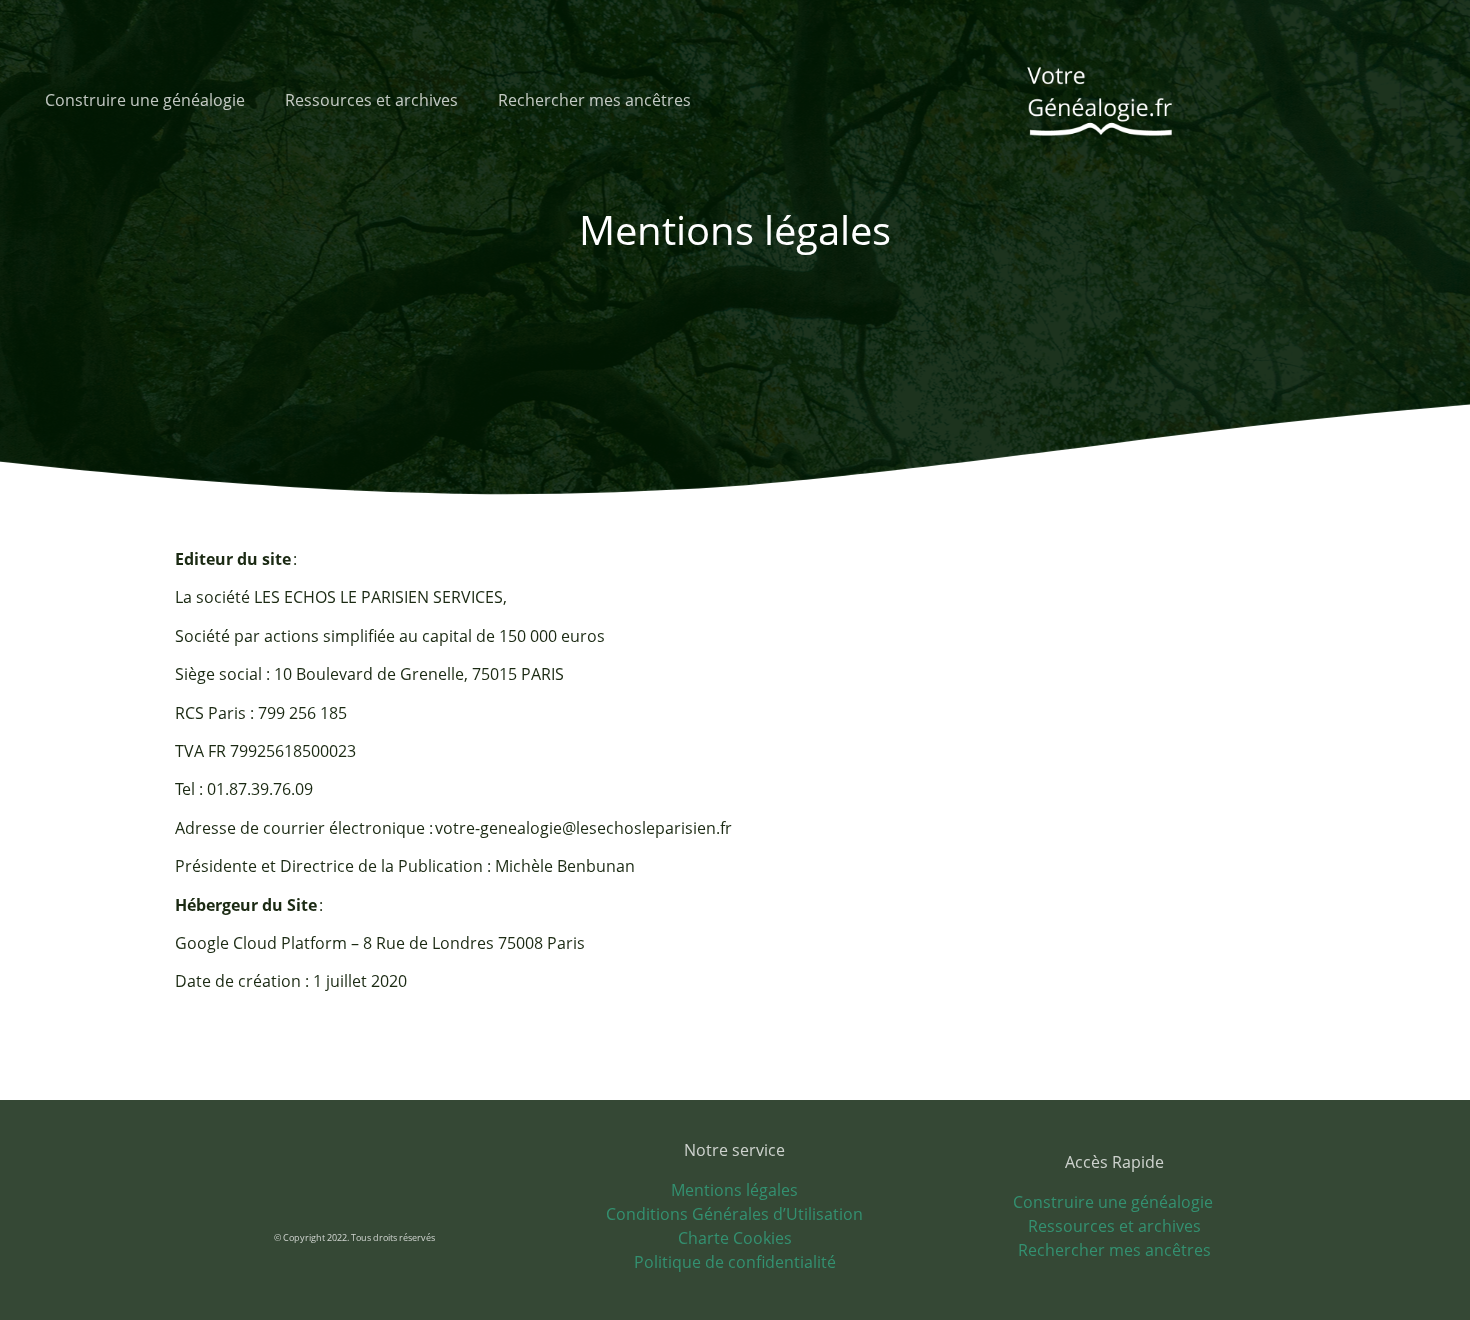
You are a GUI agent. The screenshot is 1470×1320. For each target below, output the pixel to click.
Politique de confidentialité (735, 1262)
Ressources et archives (371, 100)
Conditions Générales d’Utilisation (734, 1214)
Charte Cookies (735, 1238)
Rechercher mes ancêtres (594, 100)
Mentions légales (734, 1190)
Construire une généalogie (145, 100)
